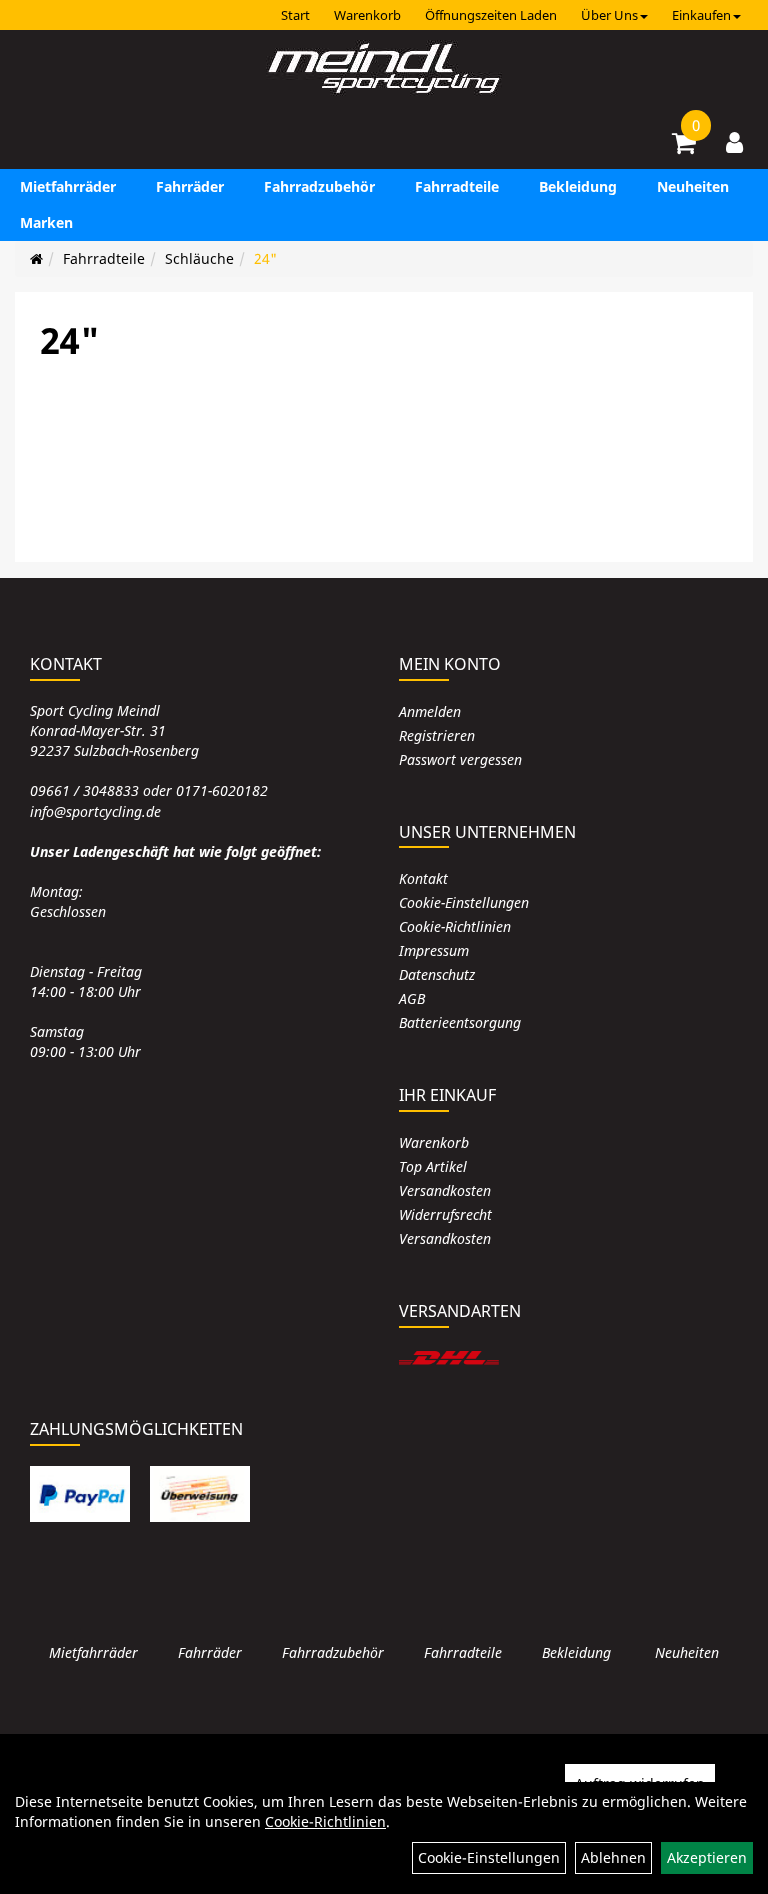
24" (265, 258)
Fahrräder (190, 186)
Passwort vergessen (460, 759)
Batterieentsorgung (460, 1022)
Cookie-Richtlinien (455, 926)
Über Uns (609, 15)
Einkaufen (701, 15)
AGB (412, 998)
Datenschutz (437, 974)
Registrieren (437, 735)
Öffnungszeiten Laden (491, 15)
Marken (46, 222)
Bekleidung (578, 186)
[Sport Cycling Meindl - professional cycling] (384, 70)
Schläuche (199, 258)
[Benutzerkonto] (734, 142)
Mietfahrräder (68, 186)
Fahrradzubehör (319, 186)
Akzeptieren (707, 1857)
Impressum (434, 950)
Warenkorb (367, 15)
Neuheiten (693, 186)
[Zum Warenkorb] (684, 146)
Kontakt (423, 878)
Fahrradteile (457, 186)
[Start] (36, 258)
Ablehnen (613, 1857)
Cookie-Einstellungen (464, 902)
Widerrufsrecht (445, 1214)
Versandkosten (445, 1190)
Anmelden (430, 711)
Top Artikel (433, 1166)
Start (295, 15)
